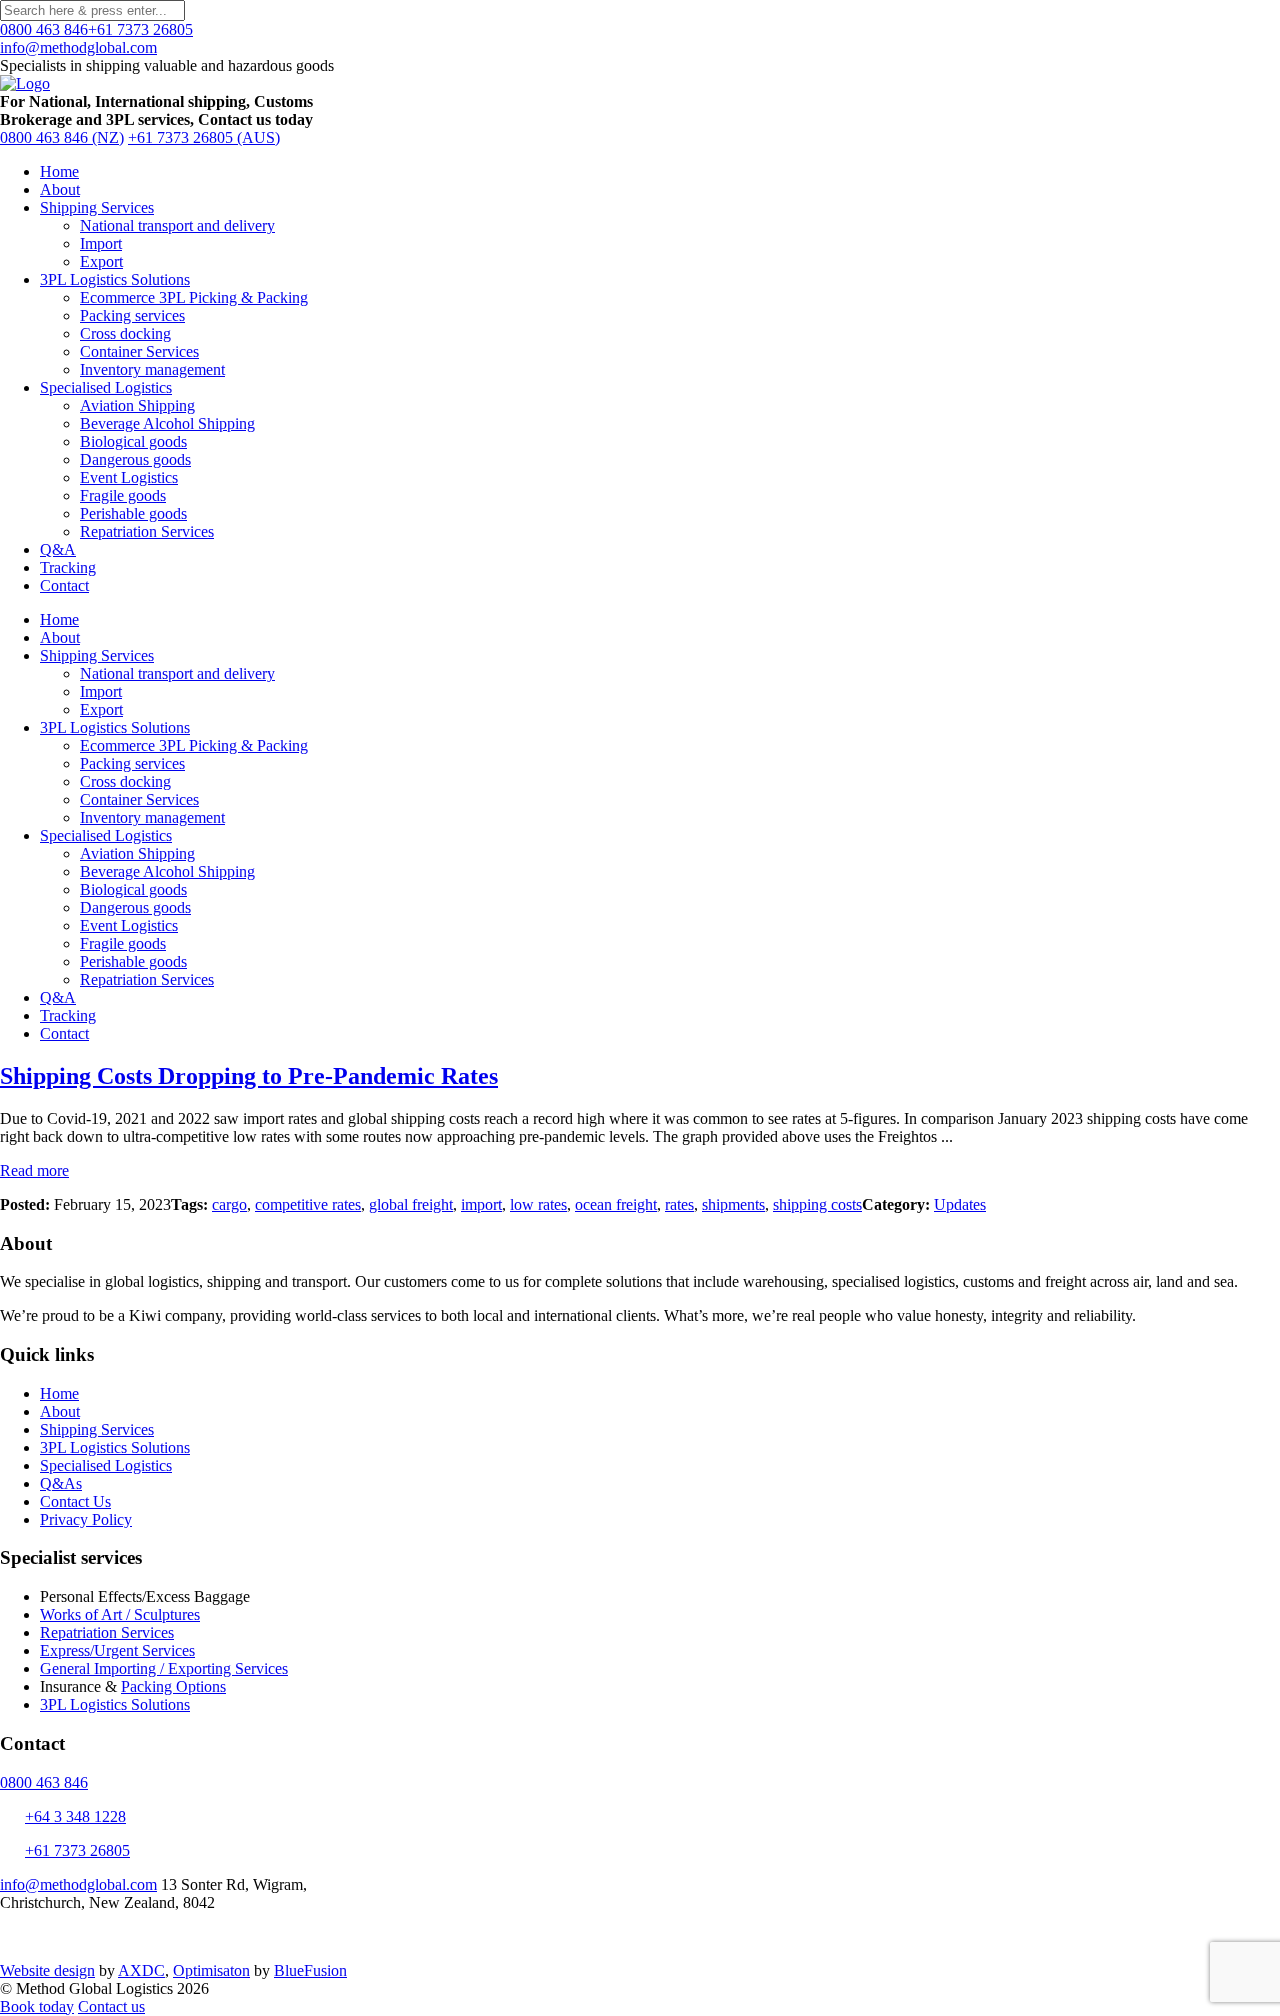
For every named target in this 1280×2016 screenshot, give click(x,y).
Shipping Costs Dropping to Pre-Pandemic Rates (249, 1076)
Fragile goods (123, 495)
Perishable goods (133, 513)
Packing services (132, 315)
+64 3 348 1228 (75, 1816)
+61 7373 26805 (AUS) (204, 137)
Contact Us (75, 1501)
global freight (411, 1204)
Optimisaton (211, 1970)
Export (101, 261)
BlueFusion (310, 1970)
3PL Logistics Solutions (115, 279)
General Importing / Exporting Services (164, 1668)
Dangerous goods (135, 459)
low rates (538, 1204)
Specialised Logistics (106, 387)
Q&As (61, 1483)
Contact (64, 585)
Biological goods (133, 441)
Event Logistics (129, 477)
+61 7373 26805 (140, 29)
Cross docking (125, 333)
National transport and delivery (177, 225)
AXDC (141, 1970)
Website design (47, 1970)
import (481, 1204)
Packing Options (173, 1686)
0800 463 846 (44, 29)
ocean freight (616, 1204)
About (60, 189)
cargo (229, 1204)
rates (679, 1204)
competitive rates (308, 1204)
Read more (34, 1170)
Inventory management (152, 369)
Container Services (139, 351)
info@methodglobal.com (78, 47)
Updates (960, 1204)
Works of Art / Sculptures (120, 1614)
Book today (37, 2006)
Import (101, 243)
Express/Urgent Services (117, 1650)
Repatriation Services (147, 531)
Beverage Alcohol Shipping (167, 423)
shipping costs (817, 1204)
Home (59, 171)
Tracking (68, 567)
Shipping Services (97, 207)
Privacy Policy (86, 1519)
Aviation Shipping (137, 405)
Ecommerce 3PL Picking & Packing (194, 297)
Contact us (111, 2006)
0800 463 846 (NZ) (62, 137)
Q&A (58, 549)
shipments (733, 1204)
